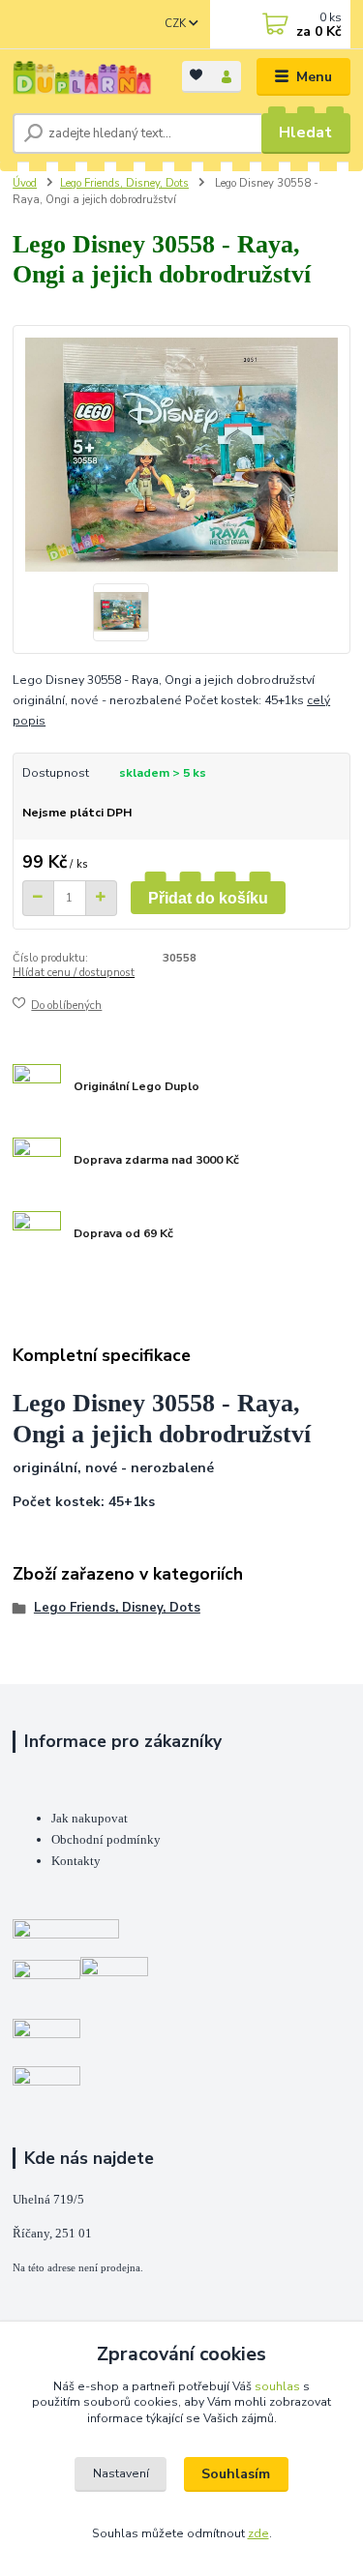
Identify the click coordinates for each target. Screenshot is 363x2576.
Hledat (305, 133)
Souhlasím (236, 2474)
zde (258, 2533)
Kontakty (76, 1861)
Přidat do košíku (208, 898)
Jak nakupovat (90, 1818)
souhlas (277, 2386)
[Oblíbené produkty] (197, 75)
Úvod (25, 183)
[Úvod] (83, 77)
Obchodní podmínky (106, 1839)
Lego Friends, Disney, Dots (124, 183)
